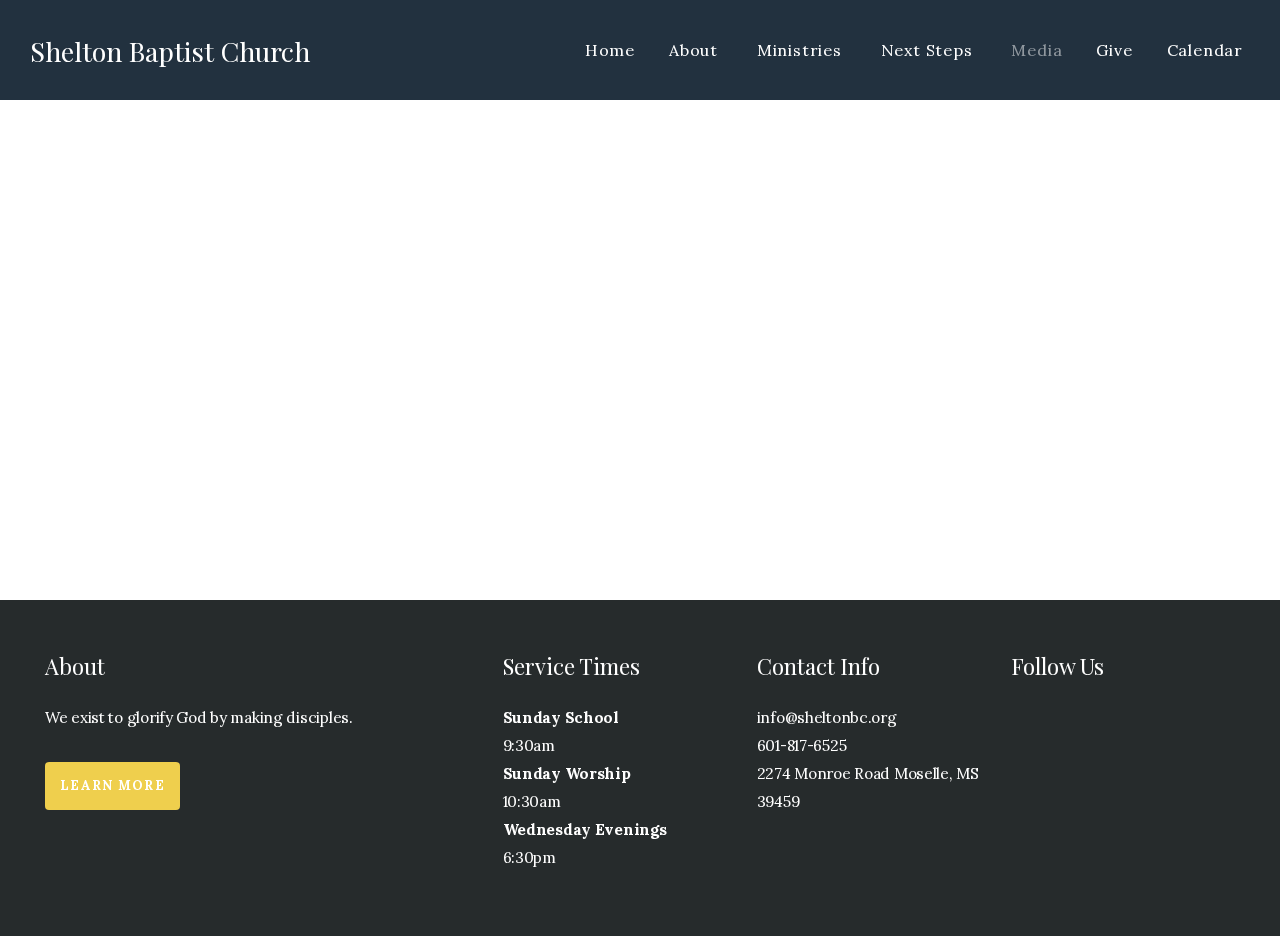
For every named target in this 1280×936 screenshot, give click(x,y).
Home (610, 50)
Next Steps (929, 50)
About (696, 50)
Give (1114, 50)
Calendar (1205, 50)
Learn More (112, 785)
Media (1036, 50)
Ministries (802, 50)
